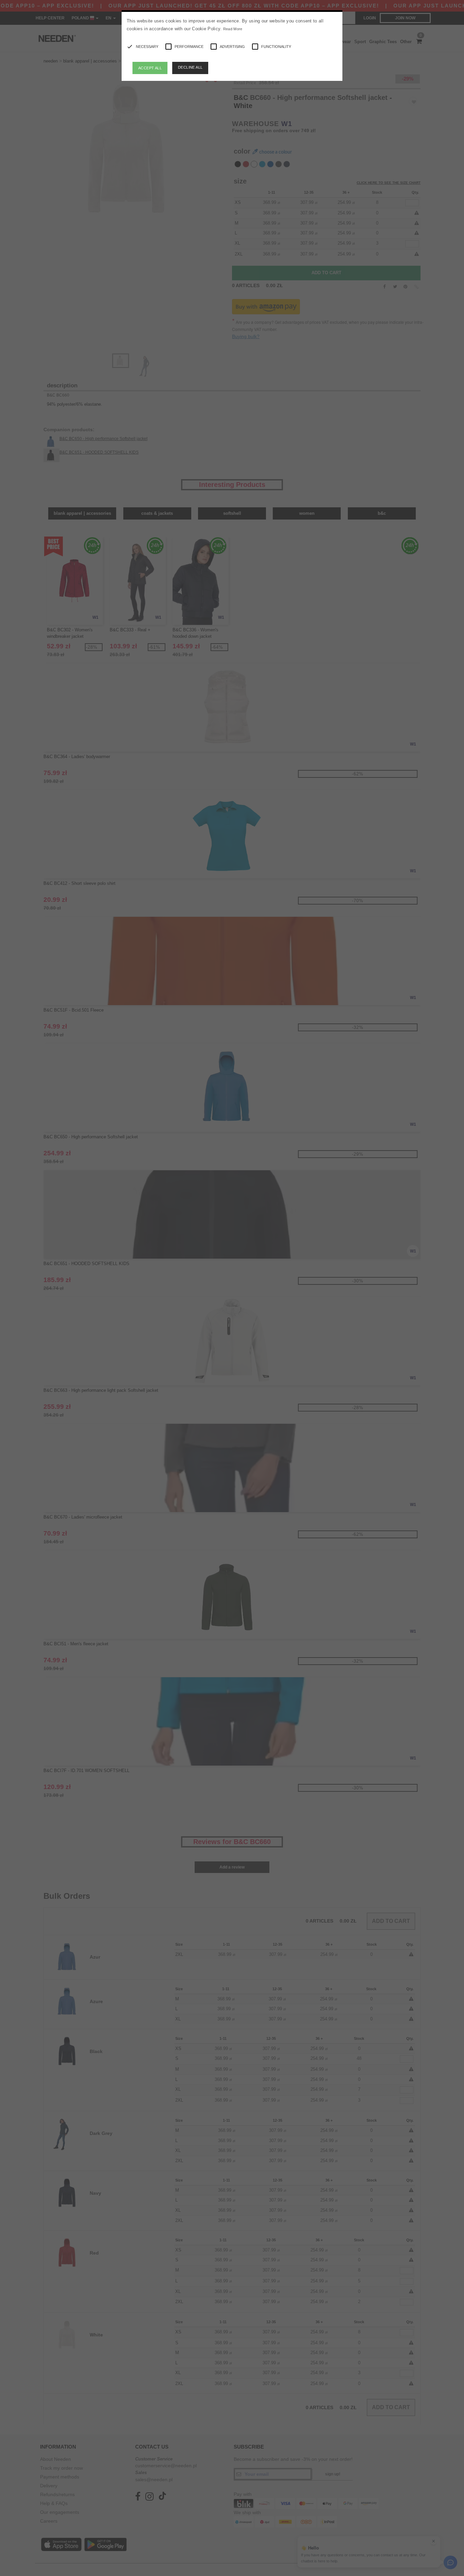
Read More (233, 29)
